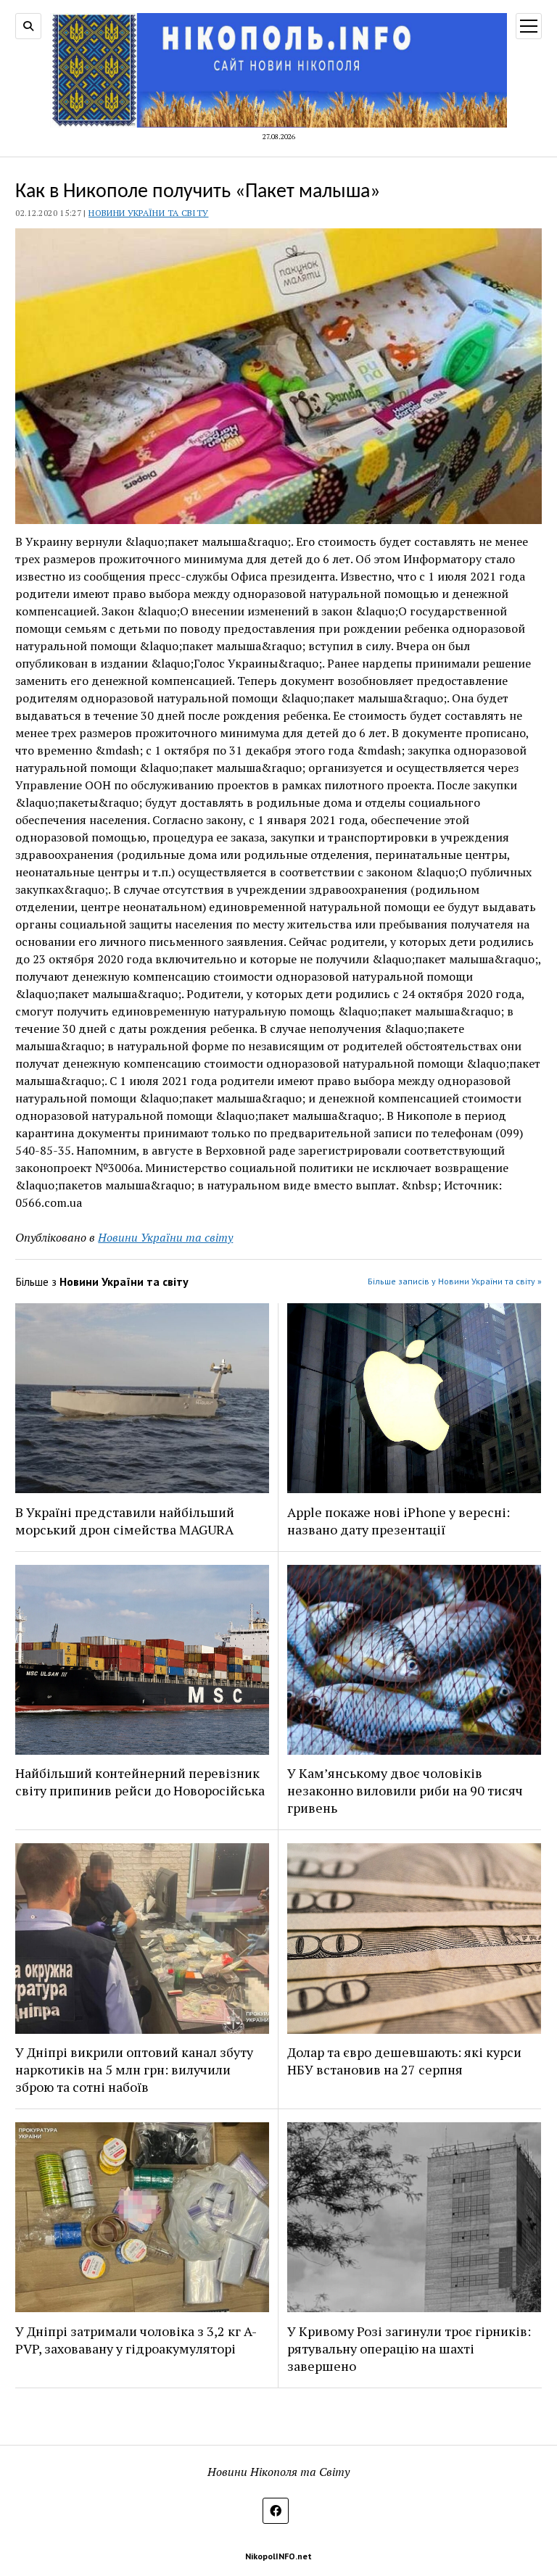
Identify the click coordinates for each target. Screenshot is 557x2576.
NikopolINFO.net (278, 2556)
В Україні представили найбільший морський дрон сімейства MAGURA (125, 1521)
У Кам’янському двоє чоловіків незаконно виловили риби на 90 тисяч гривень (405, 1790)
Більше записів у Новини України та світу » (455, 1281)
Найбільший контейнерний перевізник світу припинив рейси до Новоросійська (140, 1782)
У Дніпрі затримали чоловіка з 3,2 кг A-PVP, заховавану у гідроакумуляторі (136, 2340)
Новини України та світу (148, 213)
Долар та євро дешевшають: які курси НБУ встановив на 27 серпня (404, 2061)
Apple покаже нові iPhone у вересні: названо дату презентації (399, 1521)
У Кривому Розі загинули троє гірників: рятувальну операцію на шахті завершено (409, 2348)
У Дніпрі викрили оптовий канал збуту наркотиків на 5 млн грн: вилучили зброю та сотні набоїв (134, 2069)
